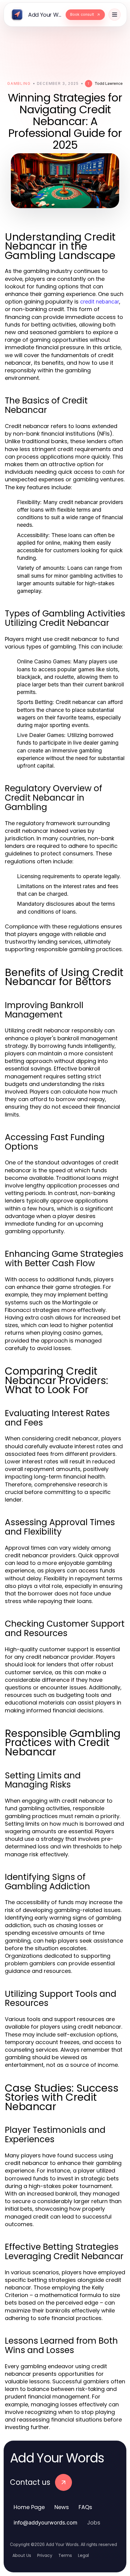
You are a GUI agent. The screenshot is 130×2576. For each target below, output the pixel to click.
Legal (83, 2555)
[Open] (115, 15)
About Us (22, 2555)
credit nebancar (100, 302)
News (62, 2507)
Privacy (45, 2555)
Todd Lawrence (109, 83)
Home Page (29, 2507)
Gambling (19, 83)
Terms (65, 2555)
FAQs (85, 2507)
